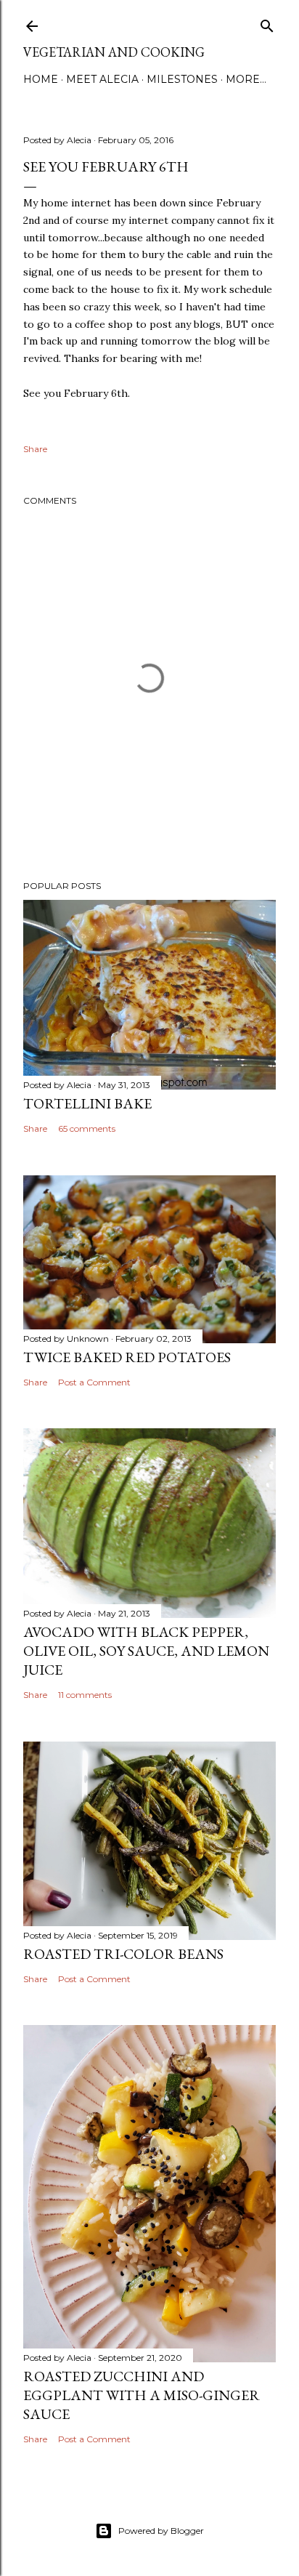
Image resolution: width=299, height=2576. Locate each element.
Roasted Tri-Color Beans (123, 1954)
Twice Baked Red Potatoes (127, 1357)
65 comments (87, 1128)
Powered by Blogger (161, 2531)
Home (41, 79)
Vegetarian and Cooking (114, 52)
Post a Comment (94, 1382)
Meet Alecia (102, 79)
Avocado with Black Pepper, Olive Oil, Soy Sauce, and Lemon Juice (146, 1651)
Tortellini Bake (87, 1103)
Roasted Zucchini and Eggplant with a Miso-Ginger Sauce (142, 2395)
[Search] (267, 23)
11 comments (85, 1695)
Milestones (182, 79)
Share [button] (35, 449)
